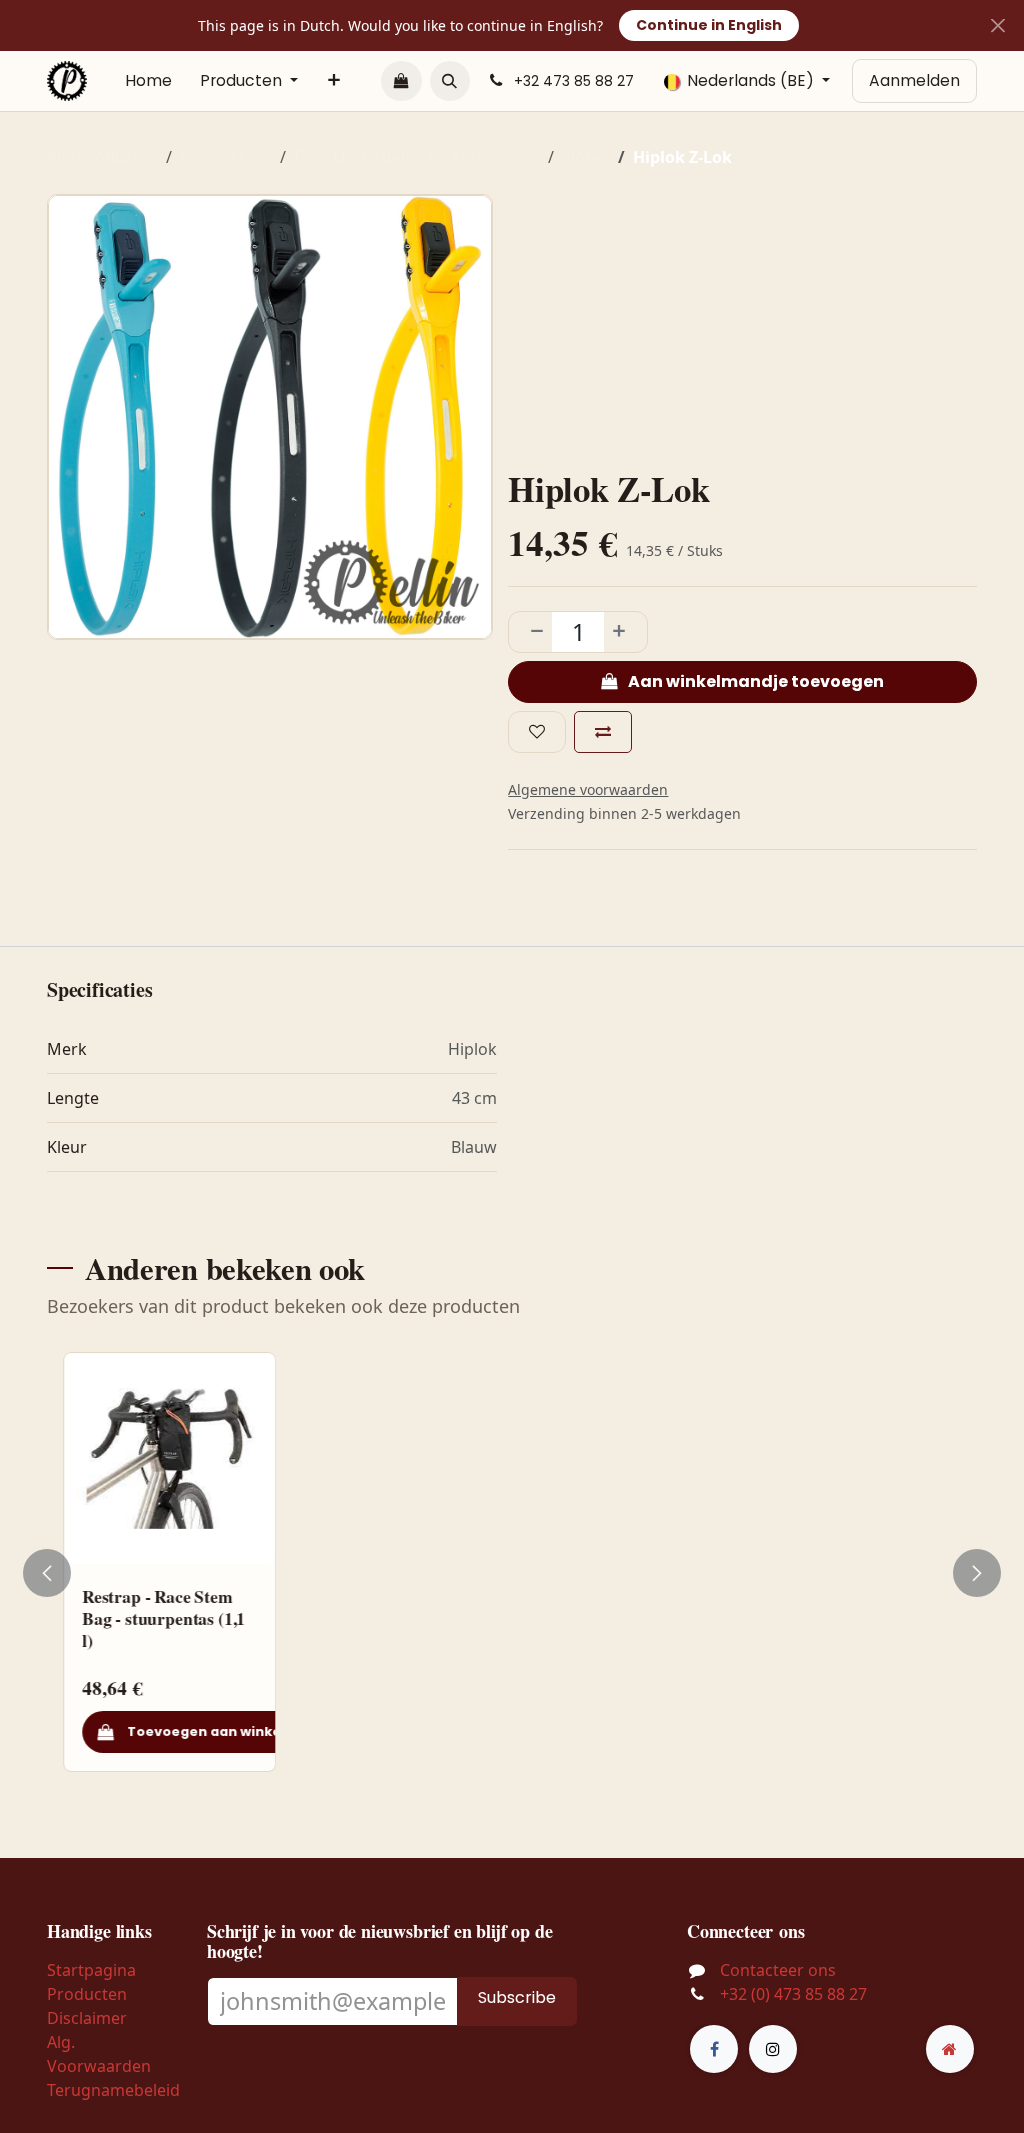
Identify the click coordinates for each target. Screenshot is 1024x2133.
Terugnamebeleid (113, 2090)
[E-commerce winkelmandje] (401, 81)
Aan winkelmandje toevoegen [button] (754, 681)
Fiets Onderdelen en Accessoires (417, 157)
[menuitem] (148, 81)
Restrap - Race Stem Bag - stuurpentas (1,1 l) (162, 1618)
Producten (87, 1994)
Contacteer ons (778, 1970)
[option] (512, 1573)
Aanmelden (914, 80)
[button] (450, 81)
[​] (714, 2049)
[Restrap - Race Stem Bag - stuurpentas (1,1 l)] (168, 1458)
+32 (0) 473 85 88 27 (793, 1994)
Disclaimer (87, 2018)
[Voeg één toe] (625, 632)
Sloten (586, 157)
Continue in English (709, 25)
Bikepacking (226, 157)
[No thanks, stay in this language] (997, 25)
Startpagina (91, 1970)
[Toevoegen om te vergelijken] (603, 732)
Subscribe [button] (517, 1997)
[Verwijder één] (531, 632)
